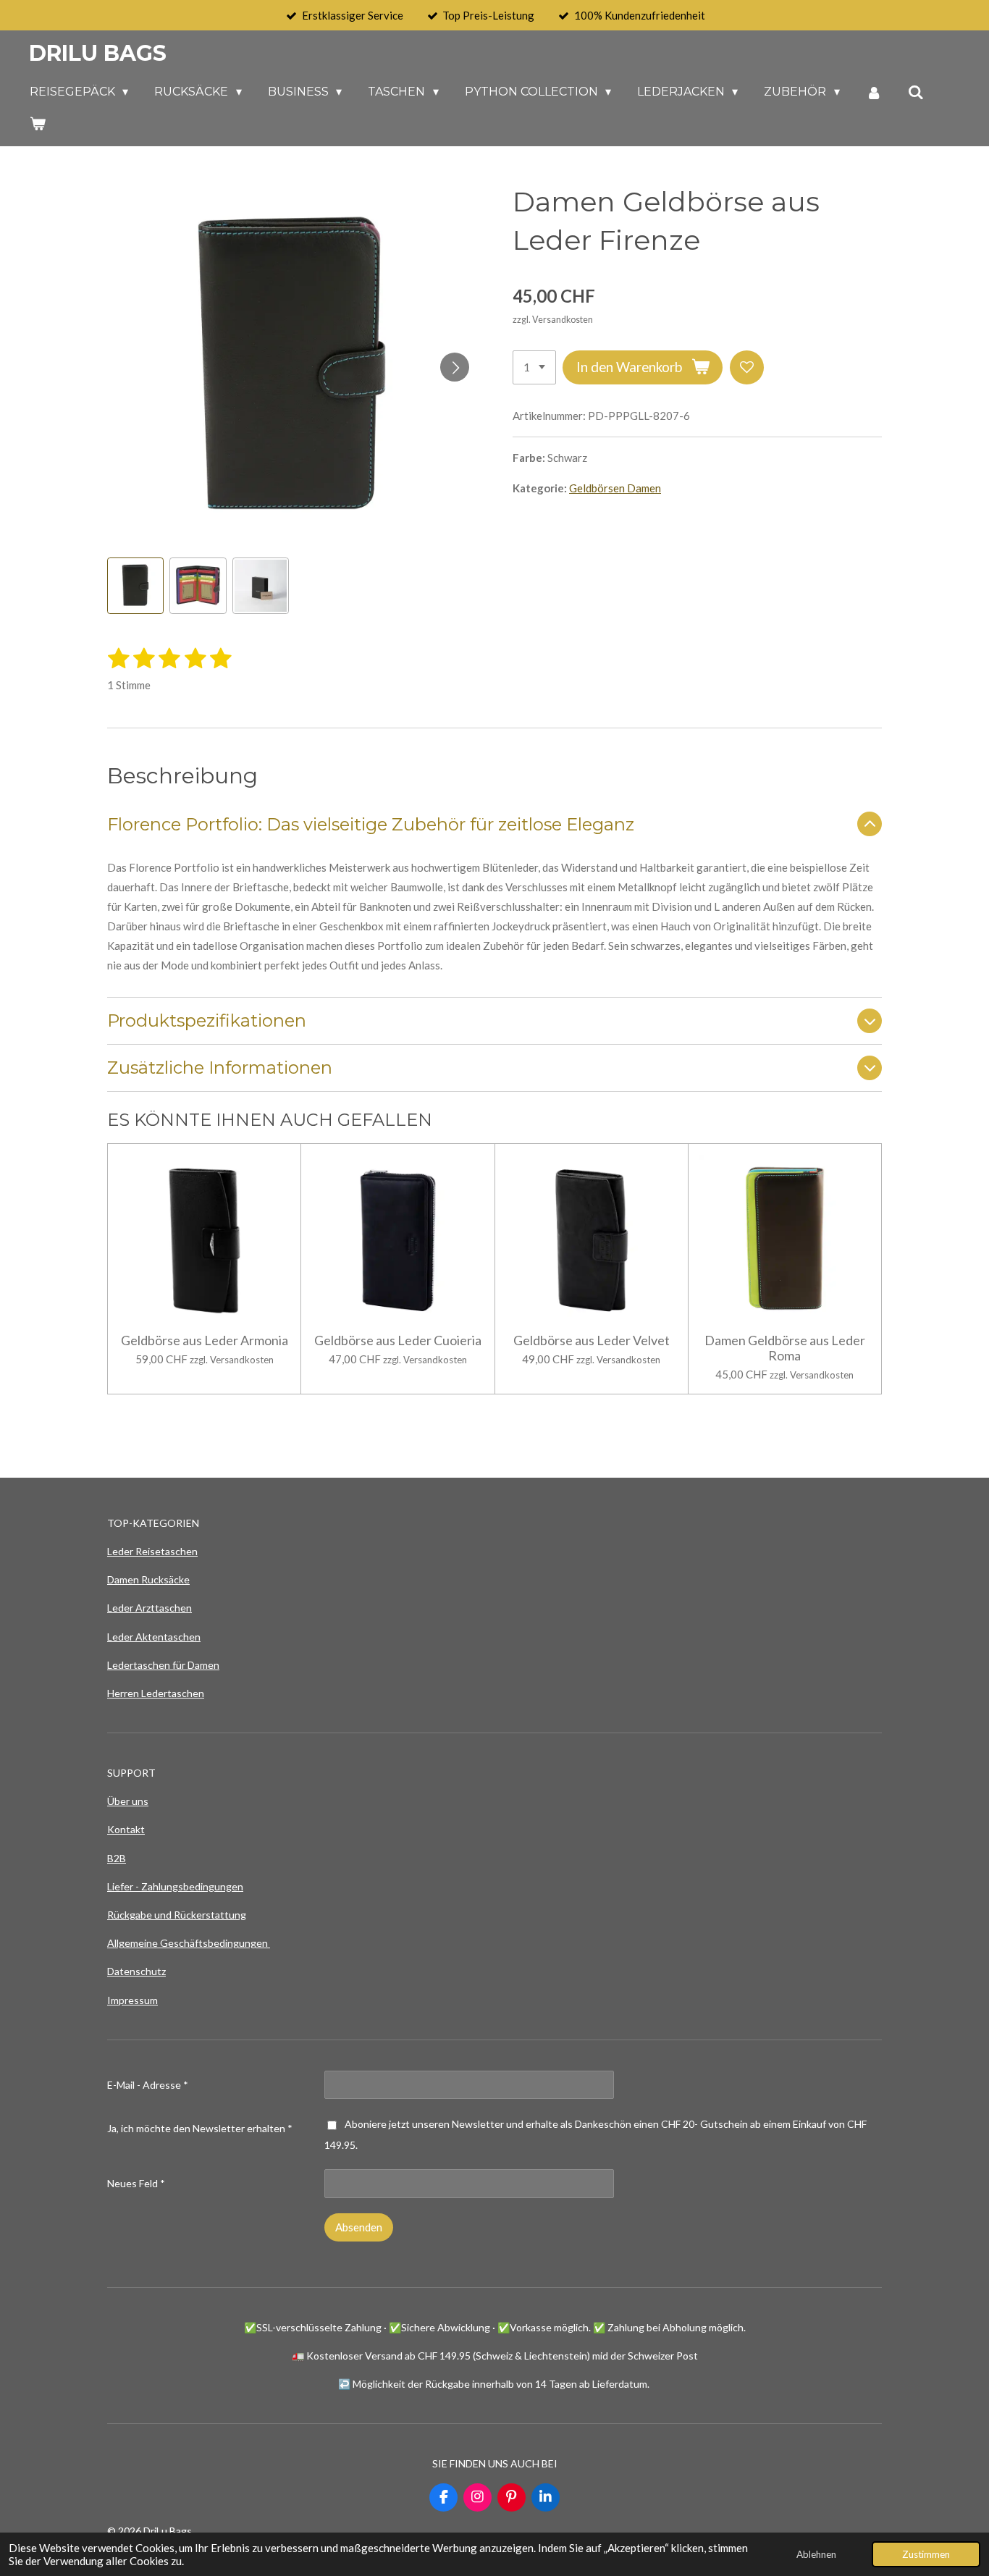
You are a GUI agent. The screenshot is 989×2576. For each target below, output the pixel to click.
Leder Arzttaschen (150, 1608)
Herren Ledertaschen (156, 1693)
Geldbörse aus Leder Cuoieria (398, 1340)
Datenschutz (136, 1971)
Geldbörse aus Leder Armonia (205, 1340)
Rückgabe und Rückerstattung (177, 1915)
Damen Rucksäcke (148, 1579)
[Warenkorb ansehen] (38, 123)
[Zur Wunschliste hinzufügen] (747, 367)
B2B (117, 1858)
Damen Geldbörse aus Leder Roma (785, 1348)
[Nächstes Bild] (455, 367)
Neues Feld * (136, 2183)
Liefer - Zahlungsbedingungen (175, 1886)
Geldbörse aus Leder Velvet (592, 1340)
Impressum (132, 2000)
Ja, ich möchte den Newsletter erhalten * (200, 2128)
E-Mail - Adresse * (148, 2085)
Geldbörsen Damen (615, 488)
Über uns (128, 1801)
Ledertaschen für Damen (163, 1665)
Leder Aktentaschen (154, 1637)
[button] (135, 586)
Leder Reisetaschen (152, 1551)
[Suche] (916, 92)
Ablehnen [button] (816, 2554)
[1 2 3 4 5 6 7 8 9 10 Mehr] (534, 367)
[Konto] (874, 92)
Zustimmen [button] (926, 2554)
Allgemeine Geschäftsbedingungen (189, 1943)
